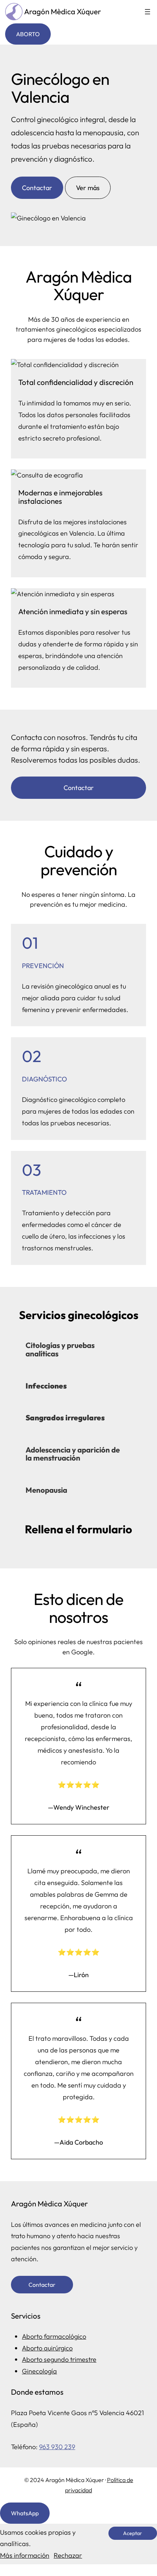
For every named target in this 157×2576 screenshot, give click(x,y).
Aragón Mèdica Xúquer (63, 11)
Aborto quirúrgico (47, 2348)
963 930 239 (57, 2447)
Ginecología (39, 2371)
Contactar (37, 188)
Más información (25, 2555)
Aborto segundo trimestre (59, 2359)
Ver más (88, 188)
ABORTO (28, 34)
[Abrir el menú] (148, 12)
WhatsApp (25, 2513)
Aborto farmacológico (54, 2336)
